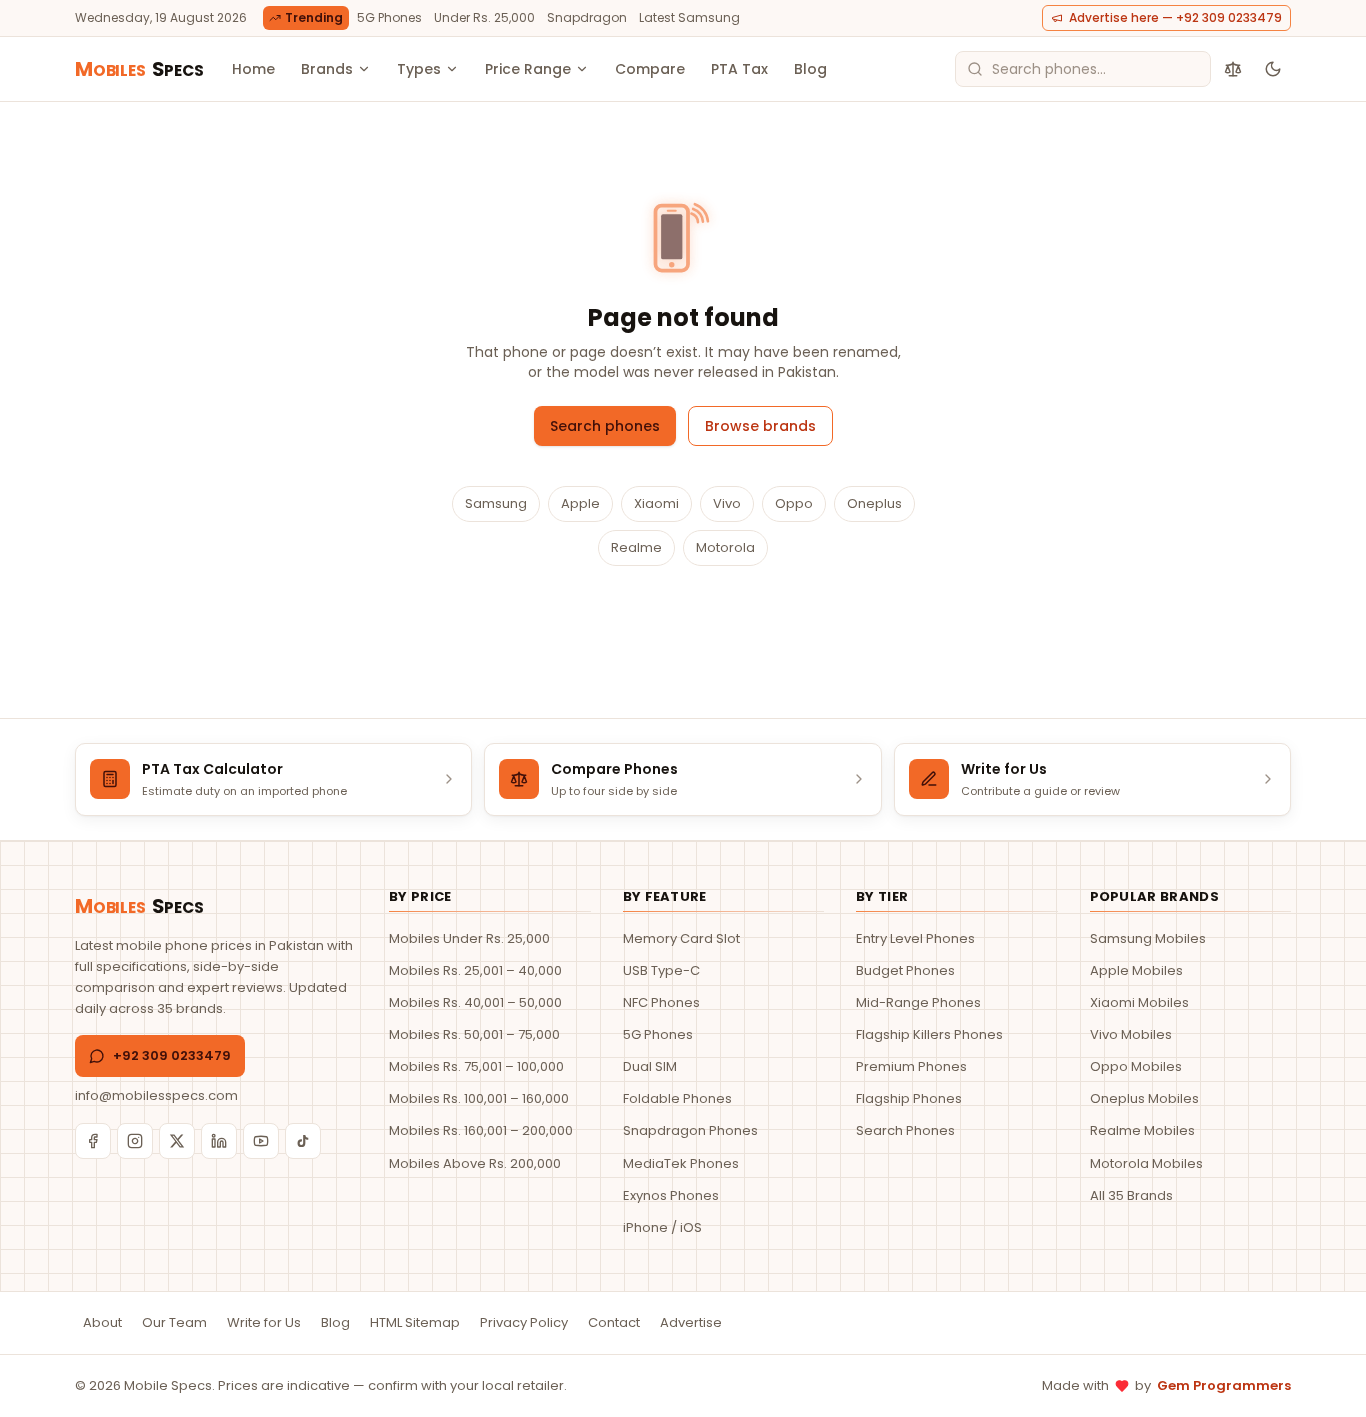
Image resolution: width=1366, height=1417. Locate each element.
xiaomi (656, 503)
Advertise (691, 1322)
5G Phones (389, 17)
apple (580, 503)
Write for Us (264, 1322)
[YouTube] (261, 1141)
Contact (614, 1322)
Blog (810, 69)
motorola (725, 547)
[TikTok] (303, 1141)
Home (253, 69)
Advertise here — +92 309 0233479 (1175, 17)
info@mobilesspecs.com (156, 1095)
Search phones (605, 426)
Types (419, 69)
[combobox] (1083, 69)
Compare (650, 69)
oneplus (874, 503)
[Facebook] (93, 1141)
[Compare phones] (1233, 69)
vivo (727, 503)
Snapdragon (587, 17)
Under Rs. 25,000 (484, 17)
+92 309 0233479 (172, 1055)
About (102, 1322)
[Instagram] (135, 1141)
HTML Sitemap (415, 1322)
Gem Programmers (1224, 1385)
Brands (327, 69)
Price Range (528, 69)
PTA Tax (739, 69)
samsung (496, 503)
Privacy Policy (524, 1322)
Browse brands (760, 426)
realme (636, 547)
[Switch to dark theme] (1273, 69)
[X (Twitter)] (177, 1141)
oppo (794, 503)
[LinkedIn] (219, 1141)
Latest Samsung (689, 17)
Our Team (174, 1322)
